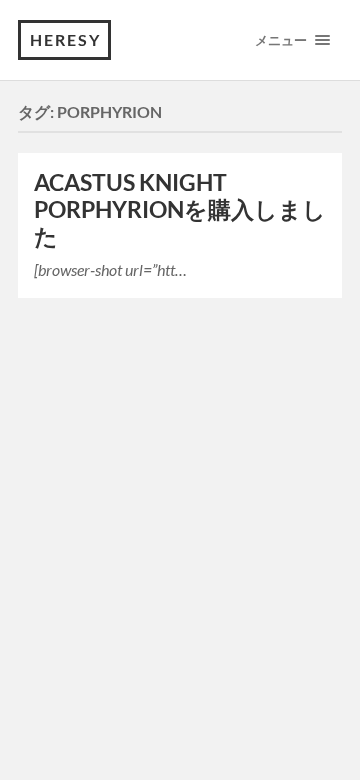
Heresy (65, 39)
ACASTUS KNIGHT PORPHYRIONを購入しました (180, 209)
